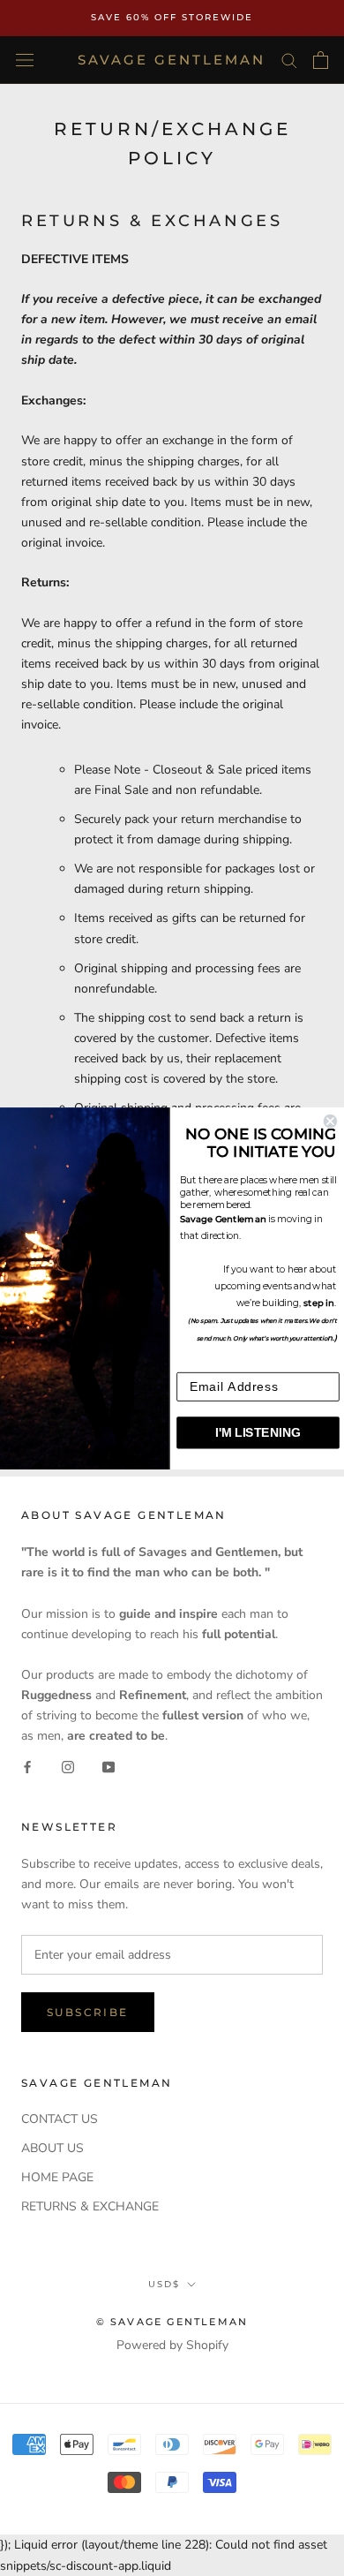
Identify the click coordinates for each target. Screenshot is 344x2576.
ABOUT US (52, 2148)
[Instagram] (68, 1766)
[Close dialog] (330, 1120)
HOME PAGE (57, 2177)
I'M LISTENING (258, 1432)
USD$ (164, 2284)
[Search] (289, 60)
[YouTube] (108, 1766)
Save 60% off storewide (172, 17)
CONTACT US (60, 2119)
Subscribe (88, 2012)
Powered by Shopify (172, 2345)
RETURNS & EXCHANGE (90, 2206)
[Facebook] (27, 1766)
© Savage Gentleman (172, 2322)
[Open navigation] (25, 60)
